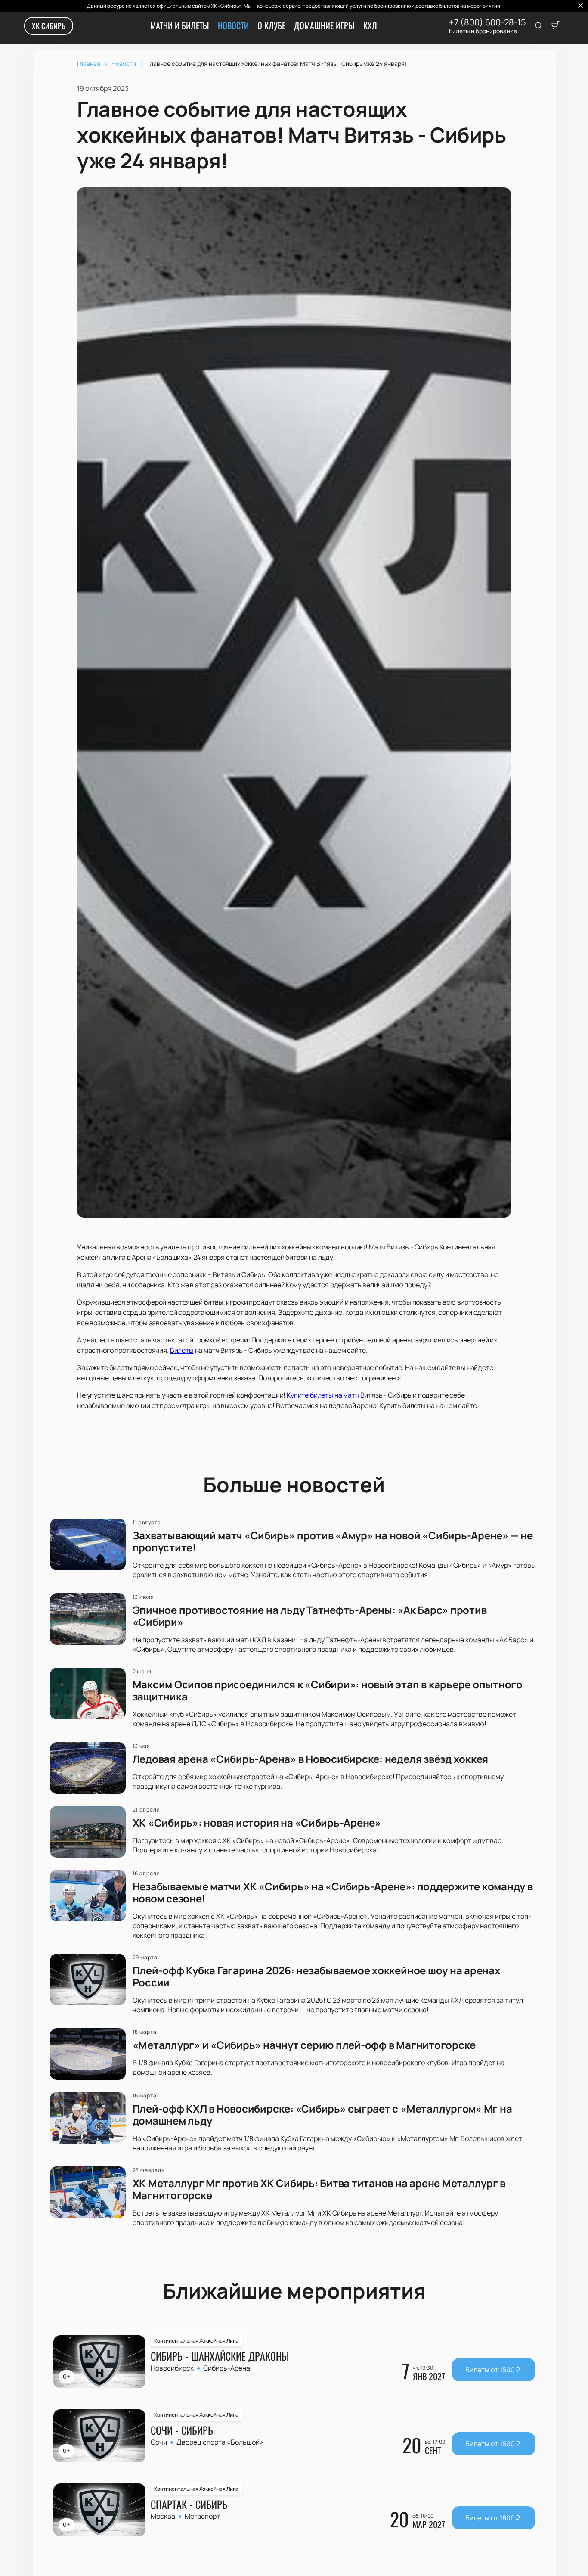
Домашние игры (324, 25)
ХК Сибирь (49, 26)
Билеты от (493, 2370)
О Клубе (271, 25)
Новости (233, 25)
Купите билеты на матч (323, 1395)
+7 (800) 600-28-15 (487, 22)
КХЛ (370, 25)
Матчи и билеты (180, 25)
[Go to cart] (555, 26)
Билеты (182, 1350)
